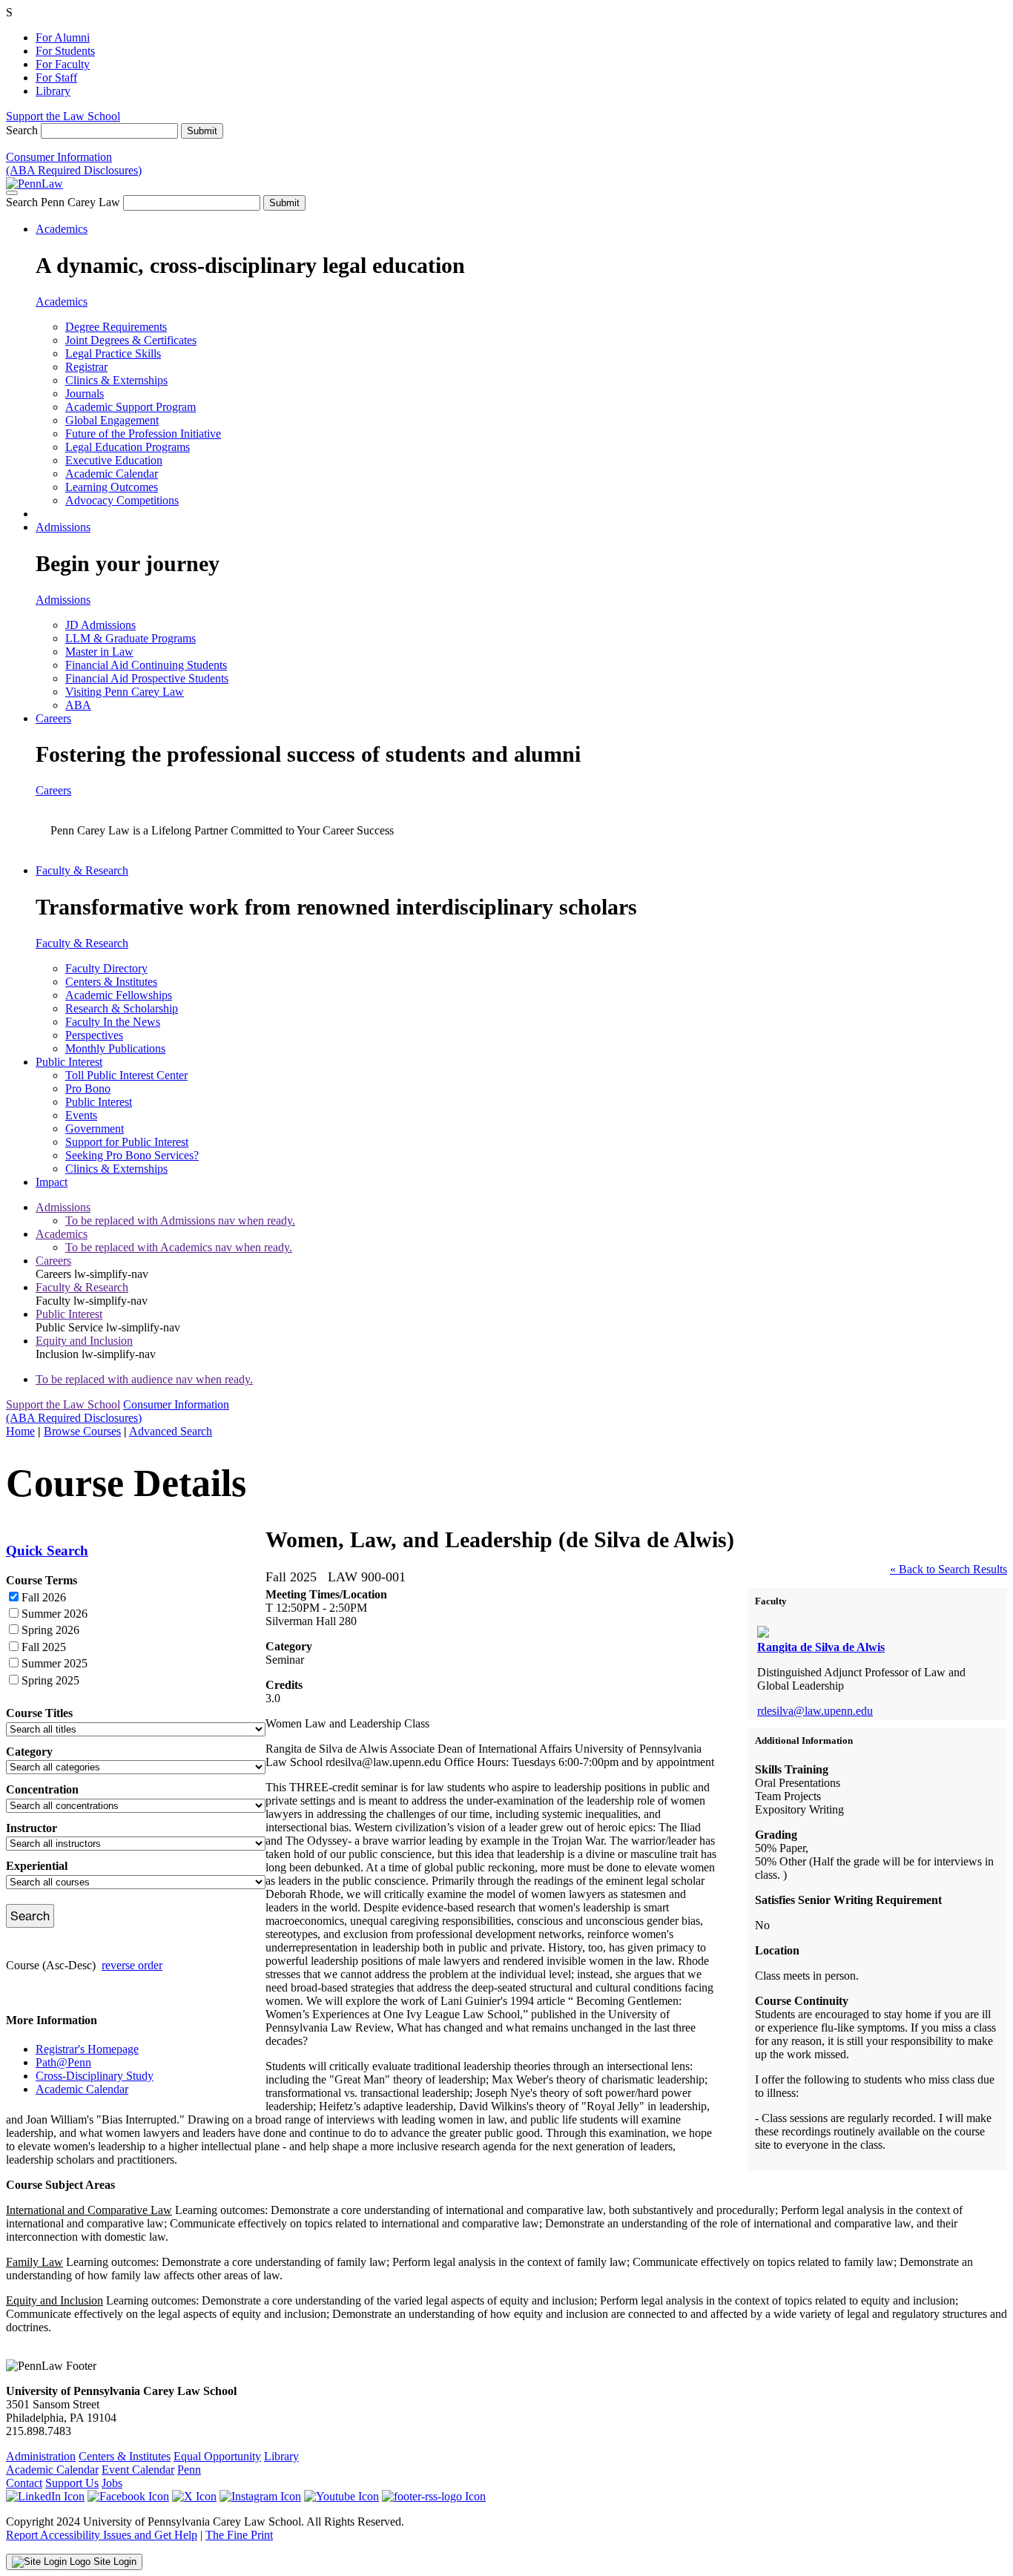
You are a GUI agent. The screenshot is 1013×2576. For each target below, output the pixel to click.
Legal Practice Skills (113, 353)
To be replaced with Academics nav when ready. (179, 1247)
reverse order (132, 1965)
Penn (189, 2470)
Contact (24, 2483)
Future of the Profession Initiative (143, 434)
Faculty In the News (113, 1022)
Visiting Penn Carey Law (125, 692)
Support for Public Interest (127, 1142)
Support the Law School (63, 116)
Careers (53, 718)
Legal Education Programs (128, 447)
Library (53, 91)
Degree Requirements (116, 327)
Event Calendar (138, 2470)
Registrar (86, 367)
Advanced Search (171, 1431)
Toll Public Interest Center (126, 1075)
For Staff (56, 78)
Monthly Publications (115, 1048)
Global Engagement (112, 420)
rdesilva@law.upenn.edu (815, 1711)
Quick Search (47, 1551)
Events (81, 1115)
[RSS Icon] (434, 2496)
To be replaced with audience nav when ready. (144, 1379)
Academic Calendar (112, 474)
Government (95, 1129)
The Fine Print (239, 2535)
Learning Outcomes (112, 487)
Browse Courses (82, 1431)
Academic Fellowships (119, 995)
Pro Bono (88, 1088)
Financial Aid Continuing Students (146, 665)
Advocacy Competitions (122, 500)
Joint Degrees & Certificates (131, 340)
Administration (41, 2456)
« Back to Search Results (948, 1569)
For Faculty (63, 64)
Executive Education (114, 460)
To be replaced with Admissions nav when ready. (180, 1221)
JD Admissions (100, 625)
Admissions (63, 527)
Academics (62, 229)
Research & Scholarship (122, 1008)
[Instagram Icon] (260, 2496)
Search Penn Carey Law (63, 202)
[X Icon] (194, 2496)
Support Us (72, 2483)
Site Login (113, 2562)
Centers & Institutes (111, 982)
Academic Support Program (131, 407)
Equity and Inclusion (84, 1341)
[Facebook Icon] (128, 2496)
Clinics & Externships (116, 380)
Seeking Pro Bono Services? (132, 1155)
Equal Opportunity (217, 2456)
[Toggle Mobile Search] (12, 193)
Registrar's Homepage (87, 2049)
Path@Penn (63, 2062)
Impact (52, 1182)
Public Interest (69, 1062)
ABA (78, 705)
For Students (65, 51)
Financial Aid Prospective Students (147, 678)
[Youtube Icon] (341, 2496)
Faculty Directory (106, 968)
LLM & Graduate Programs (131, 638)
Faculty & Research (82, 870)
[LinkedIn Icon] (45, 2496)
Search (22, 130)
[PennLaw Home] (34, 184)
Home (20, 1431)
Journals (85, 393)
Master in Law (99, 652)
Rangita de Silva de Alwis (821, 1647)
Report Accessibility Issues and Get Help (102, 2535)
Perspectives (94, 1035)
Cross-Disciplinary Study (95, 2076)
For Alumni (63, 37)
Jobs (112, 2483)
